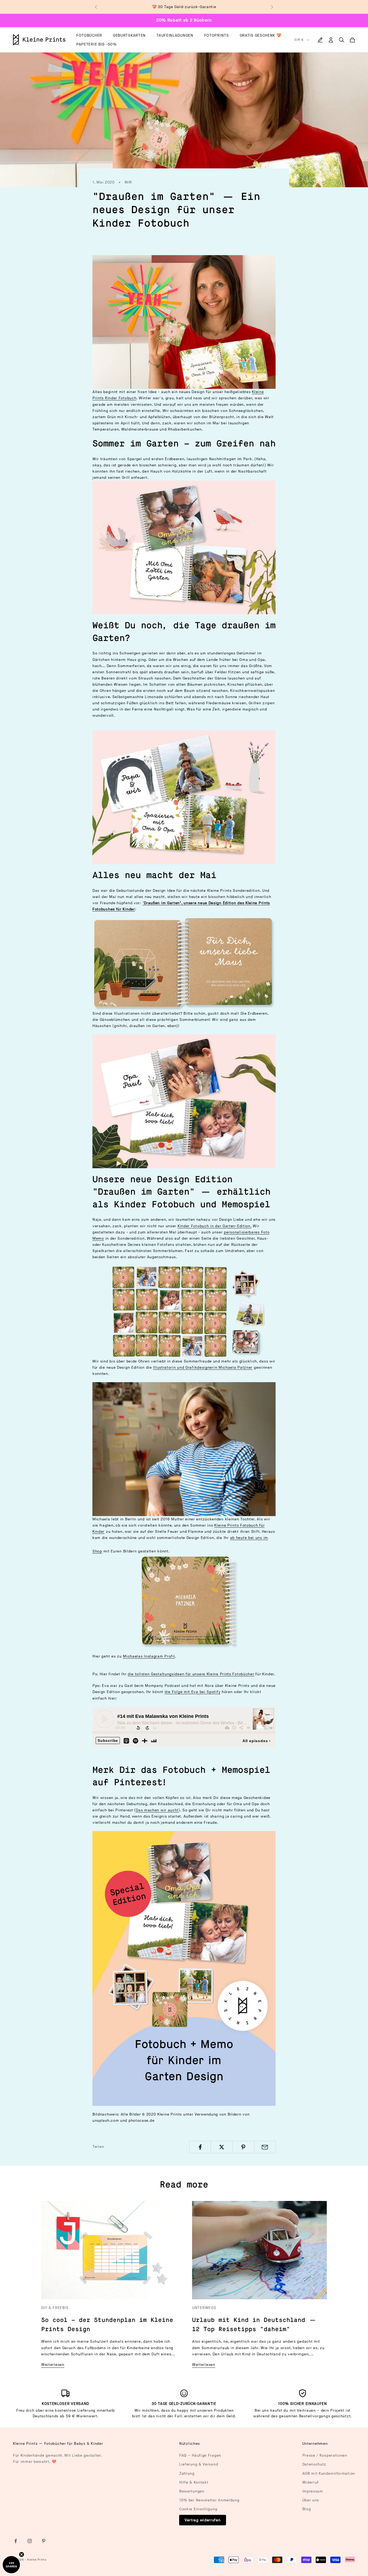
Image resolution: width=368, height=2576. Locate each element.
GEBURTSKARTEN (129, 35)
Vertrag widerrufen (203, 2520)
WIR (128, 182)
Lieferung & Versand (199, 2464)
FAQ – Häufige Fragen (200, 2455)
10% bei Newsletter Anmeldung (209, 2500)
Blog (307, 2509)
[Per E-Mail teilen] (265, 2147)
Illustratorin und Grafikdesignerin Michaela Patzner (203, 1367)
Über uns (311, 2500)
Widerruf (311, 2482)
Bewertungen (192, 2491)
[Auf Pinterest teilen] (243, 2147)
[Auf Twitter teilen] (222, 2147)
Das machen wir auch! (157, 1810)
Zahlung (187, 2473)
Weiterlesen (53, 2365)
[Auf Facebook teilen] (200, 2147)
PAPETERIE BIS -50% (96, 44)
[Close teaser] (22, 2554)
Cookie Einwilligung (198, 2509)
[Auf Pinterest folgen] (44, 2541)
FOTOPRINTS (217, 35)
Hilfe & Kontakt (194, 2482)
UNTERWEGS (204, 2308)
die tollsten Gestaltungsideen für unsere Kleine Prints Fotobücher (191, 1674)
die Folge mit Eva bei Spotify (192, 1692)
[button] (11, 2565)
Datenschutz (314, 2464)
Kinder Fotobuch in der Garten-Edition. (215, 1226)
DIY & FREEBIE (55, 2308)
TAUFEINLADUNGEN (175, 35)
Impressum (313, 2491)
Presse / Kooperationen (325, 2455)
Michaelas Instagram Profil (149, 1656)
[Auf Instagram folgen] (30, 2541)
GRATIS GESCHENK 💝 (261, 35)
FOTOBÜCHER (89, 35)
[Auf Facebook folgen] (16, 2541)
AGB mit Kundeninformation (329, 2473)
